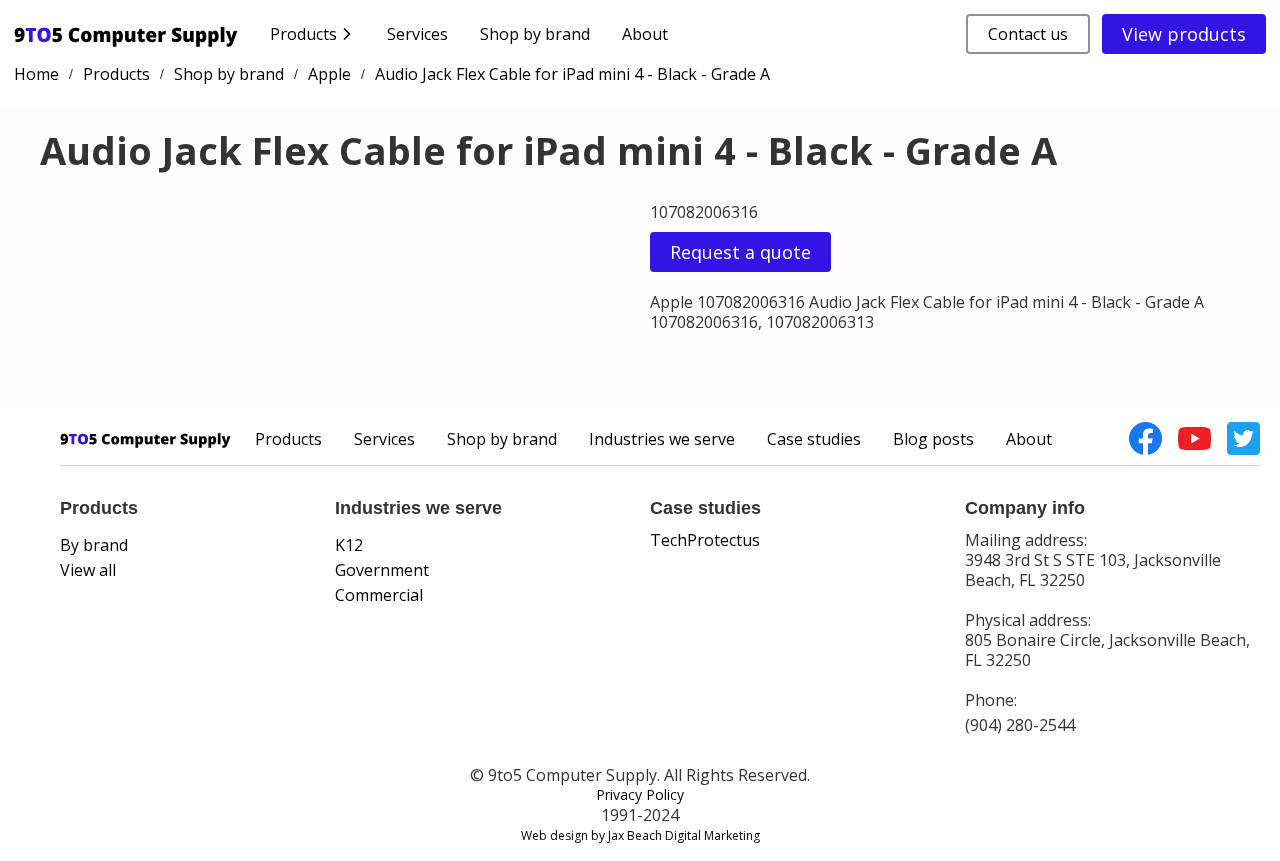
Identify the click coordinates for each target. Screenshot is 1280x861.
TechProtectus (705, 540)
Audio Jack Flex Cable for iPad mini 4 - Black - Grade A (572, 74)
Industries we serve (662, 439)
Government (382, 570)
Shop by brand (535, 34)
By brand (94, 545)
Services (417, 34)
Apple (329, 74)
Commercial (379, 595)
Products (116, 74)
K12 (349, 545)
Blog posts (933, 439)
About (645, 34)
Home (36, 74)
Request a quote (740, 252)
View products (1184, 34)
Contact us (1028, 34)
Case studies (814, 439)
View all (88, 570)
